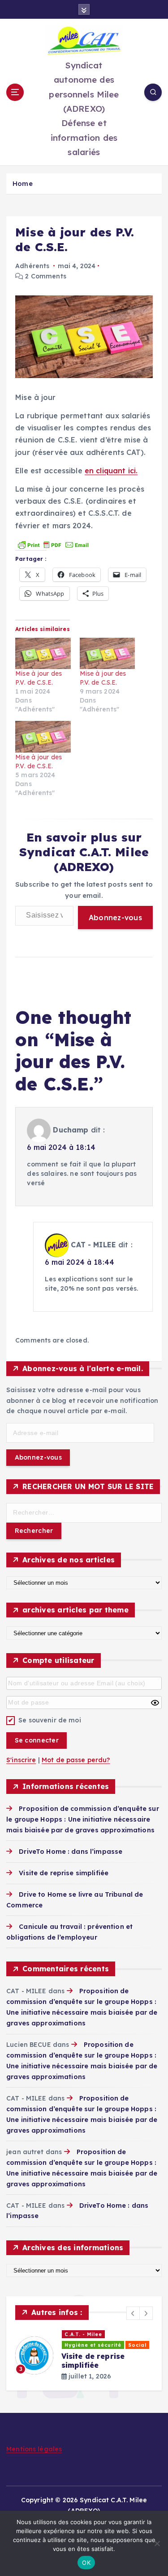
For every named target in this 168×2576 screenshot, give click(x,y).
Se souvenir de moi (50, 1720)
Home (23, 183)
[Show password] (155, 1703)
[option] (84, 2355)
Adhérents (32, 266)
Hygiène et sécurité (93, 2345)
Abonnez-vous (115, 918)
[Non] (157, 2543)
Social (137, 2345)
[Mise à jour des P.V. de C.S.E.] (43, 654)
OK (86, 2563)
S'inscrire (21, 1760)
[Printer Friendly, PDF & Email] (53, 544)
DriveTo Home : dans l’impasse (71, 1852)
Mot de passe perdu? (76, 1760)
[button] (133, 2313)
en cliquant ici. (111, 471)
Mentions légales (34, 2449)
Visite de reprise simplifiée (64, 1873)
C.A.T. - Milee (83, 2334)
